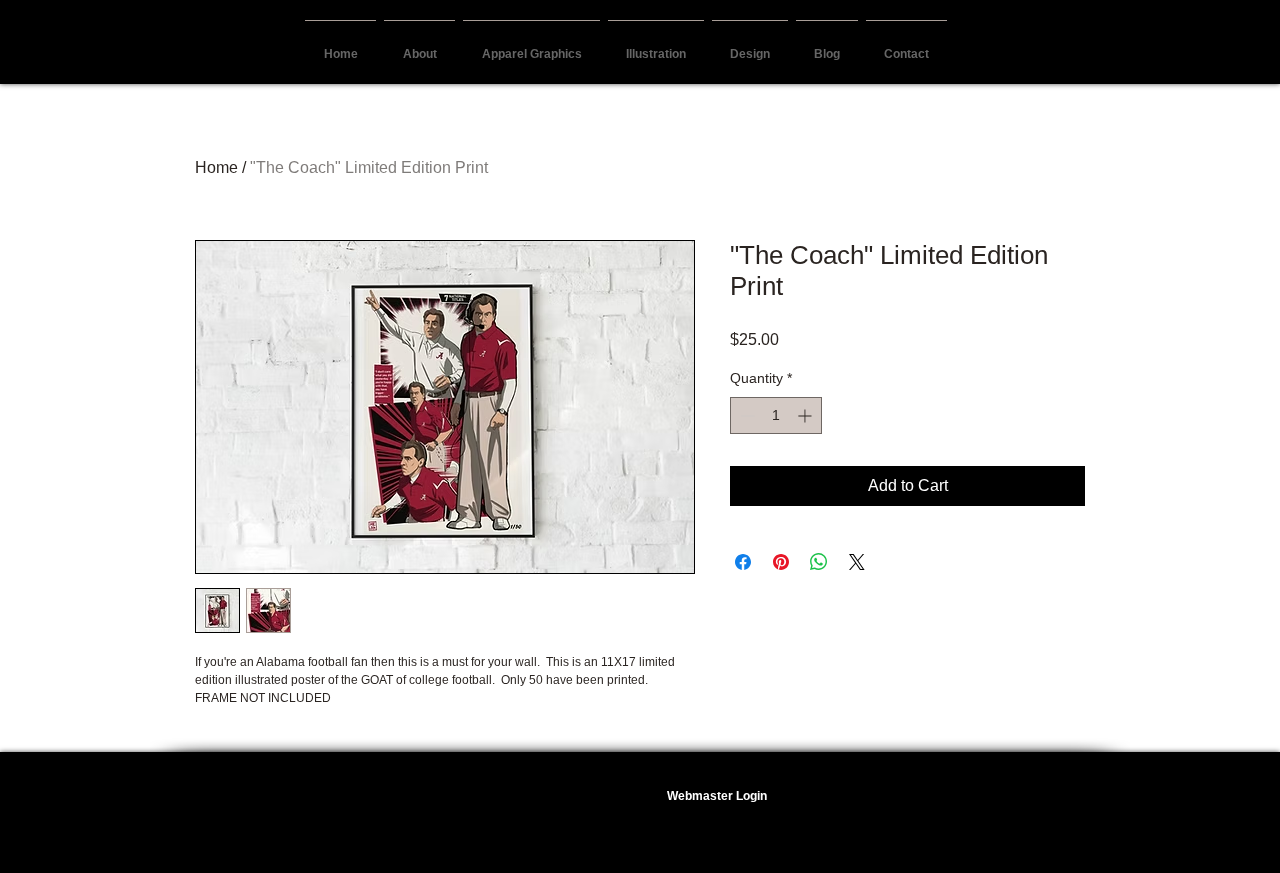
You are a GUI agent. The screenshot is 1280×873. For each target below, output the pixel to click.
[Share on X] (857, 562)
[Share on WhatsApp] (819, 562)
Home (216, 167)
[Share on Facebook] (743, 562)
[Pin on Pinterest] (781, 562)
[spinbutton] (776, 415)
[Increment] (806, 415)
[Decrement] (745, 415)
